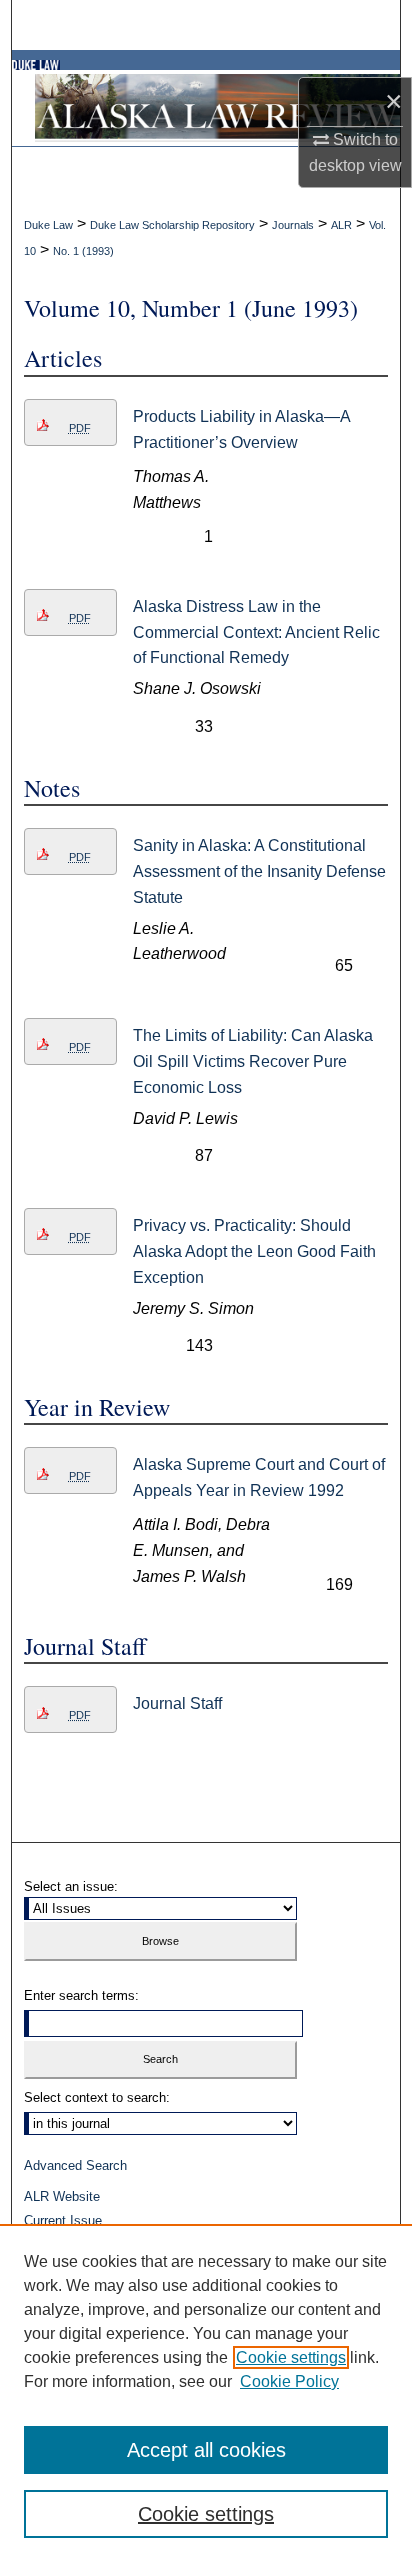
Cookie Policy (289, 2381)
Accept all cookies (206, 2450)
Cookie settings (291, 2357)
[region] (206, 2393)
